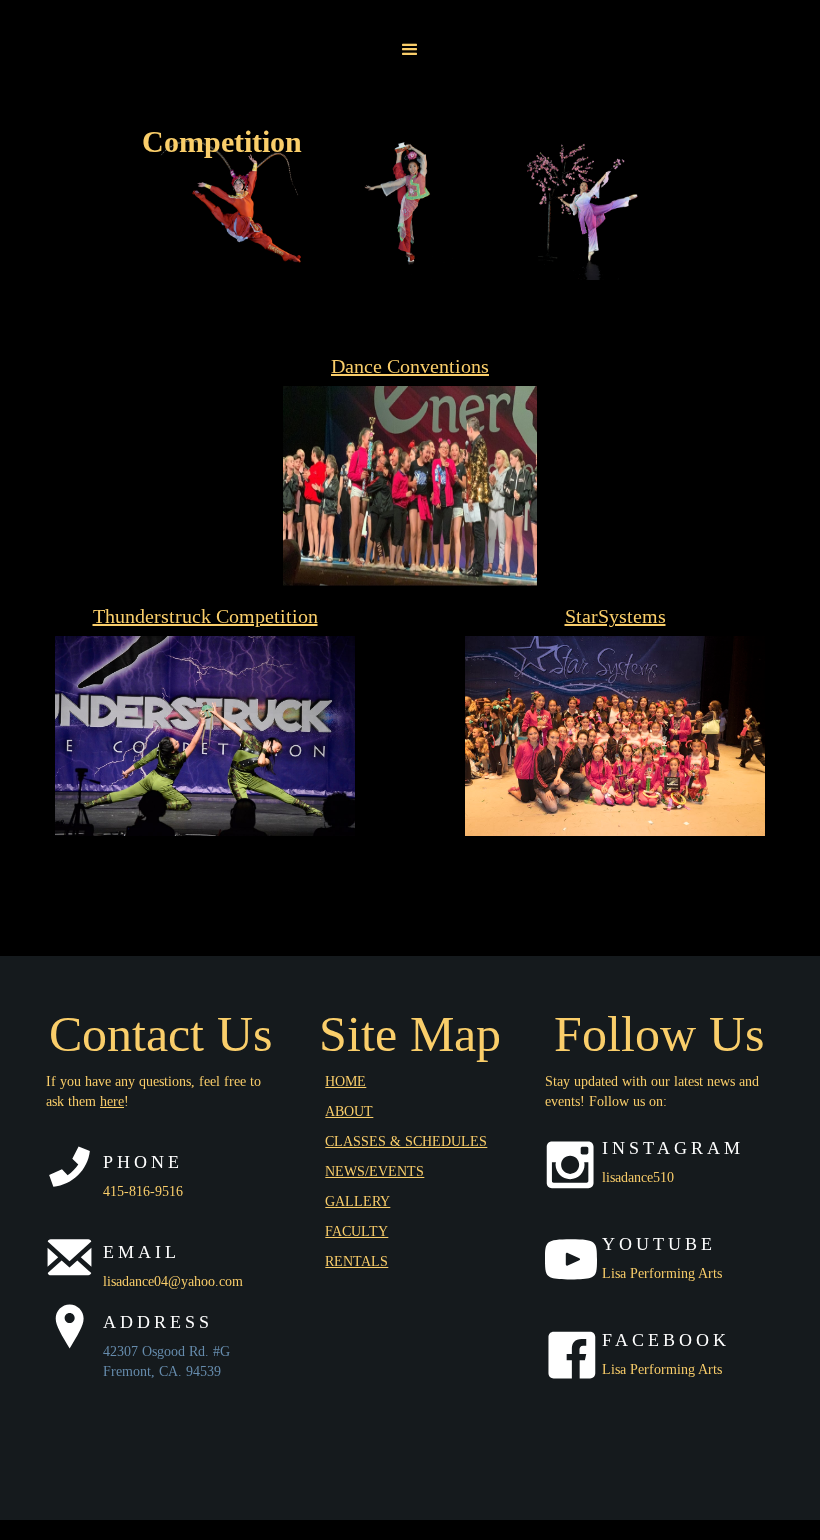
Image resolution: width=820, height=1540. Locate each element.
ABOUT (349, 1111)
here (112, 1101)
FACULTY (356, 1231)
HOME (345, 1081)
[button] (410, 50)
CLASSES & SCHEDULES (406, 1141)
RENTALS (356, 1261)
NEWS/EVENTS (374, 1171)
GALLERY (357, 1201)
